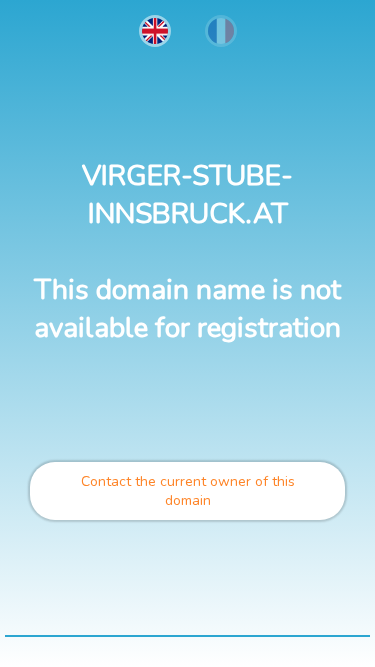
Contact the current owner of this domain (188, 491)
